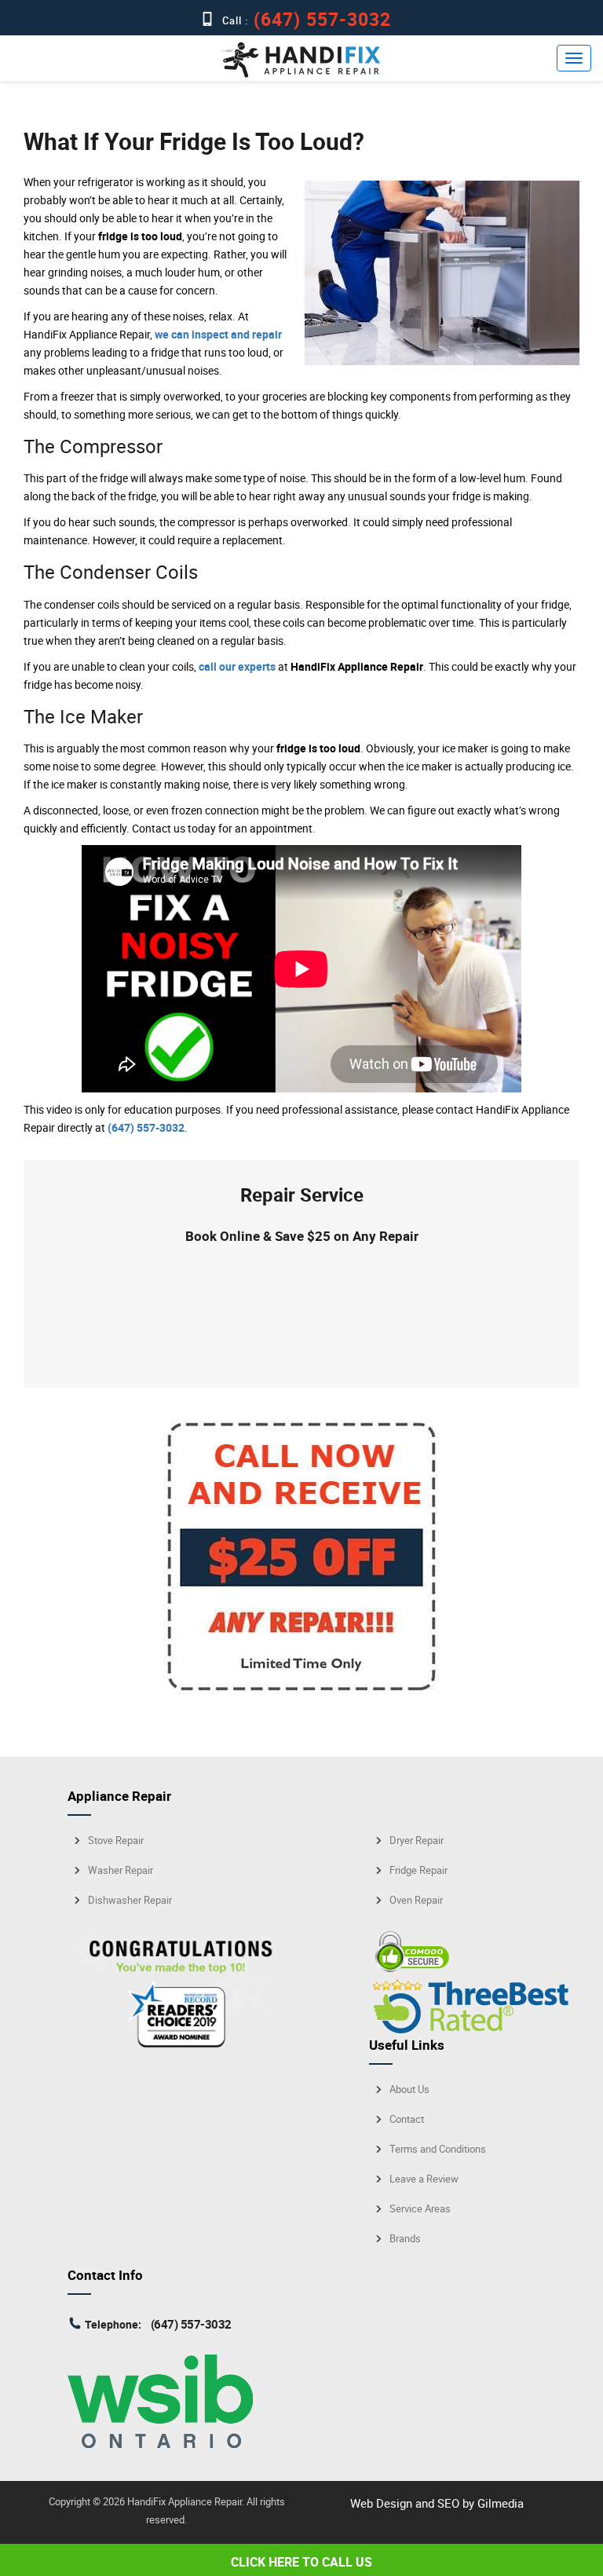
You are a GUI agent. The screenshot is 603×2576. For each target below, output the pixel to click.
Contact (407, 2119)
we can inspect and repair (218, 334)
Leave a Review (424, 2179)
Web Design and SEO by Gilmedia (437, 2503)
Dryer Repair (417, 1841)
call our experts (237, 666)
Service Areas (420, 2209)
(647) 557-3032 (320, 19)
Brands (405, 2239)
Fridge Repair (418, 1870)
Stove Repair (116, 1841)
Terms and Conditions (438, 2149)
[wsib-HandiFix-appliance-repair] (160, 2443)
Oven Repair (416, 1900)
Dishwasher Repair (130, 1900)
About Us (409, 2089)
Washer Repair (121, 1870)
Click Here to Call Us (301, 2562)
